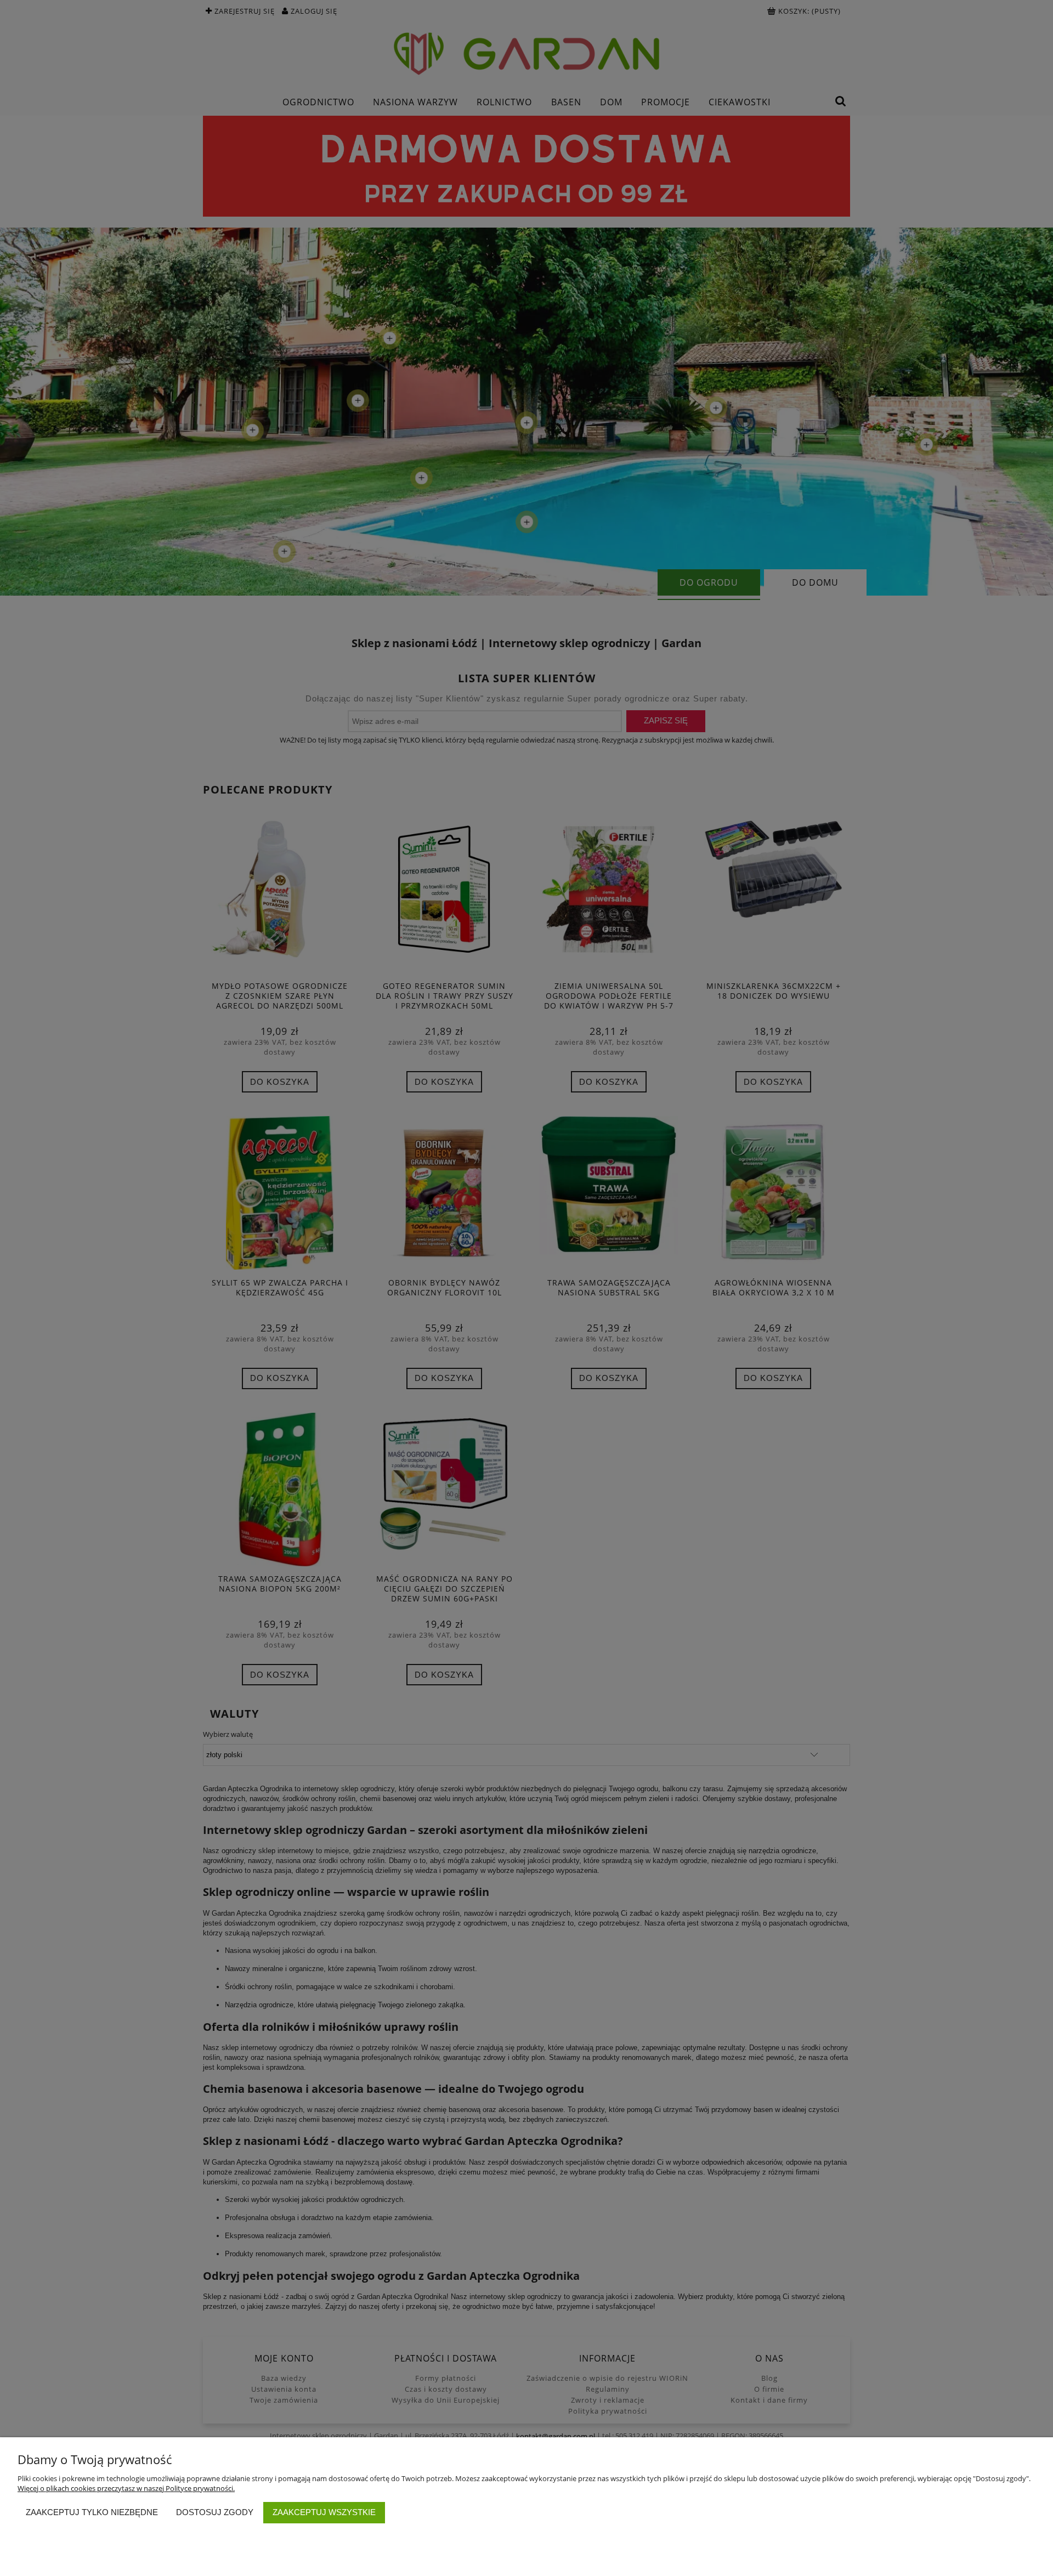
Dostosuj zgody (215, 2512)
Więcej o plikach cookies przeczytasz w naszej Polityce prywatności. (126, 2488)
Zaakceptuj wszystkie (324, 2512)
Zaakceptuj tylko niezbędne (92, 2512)
